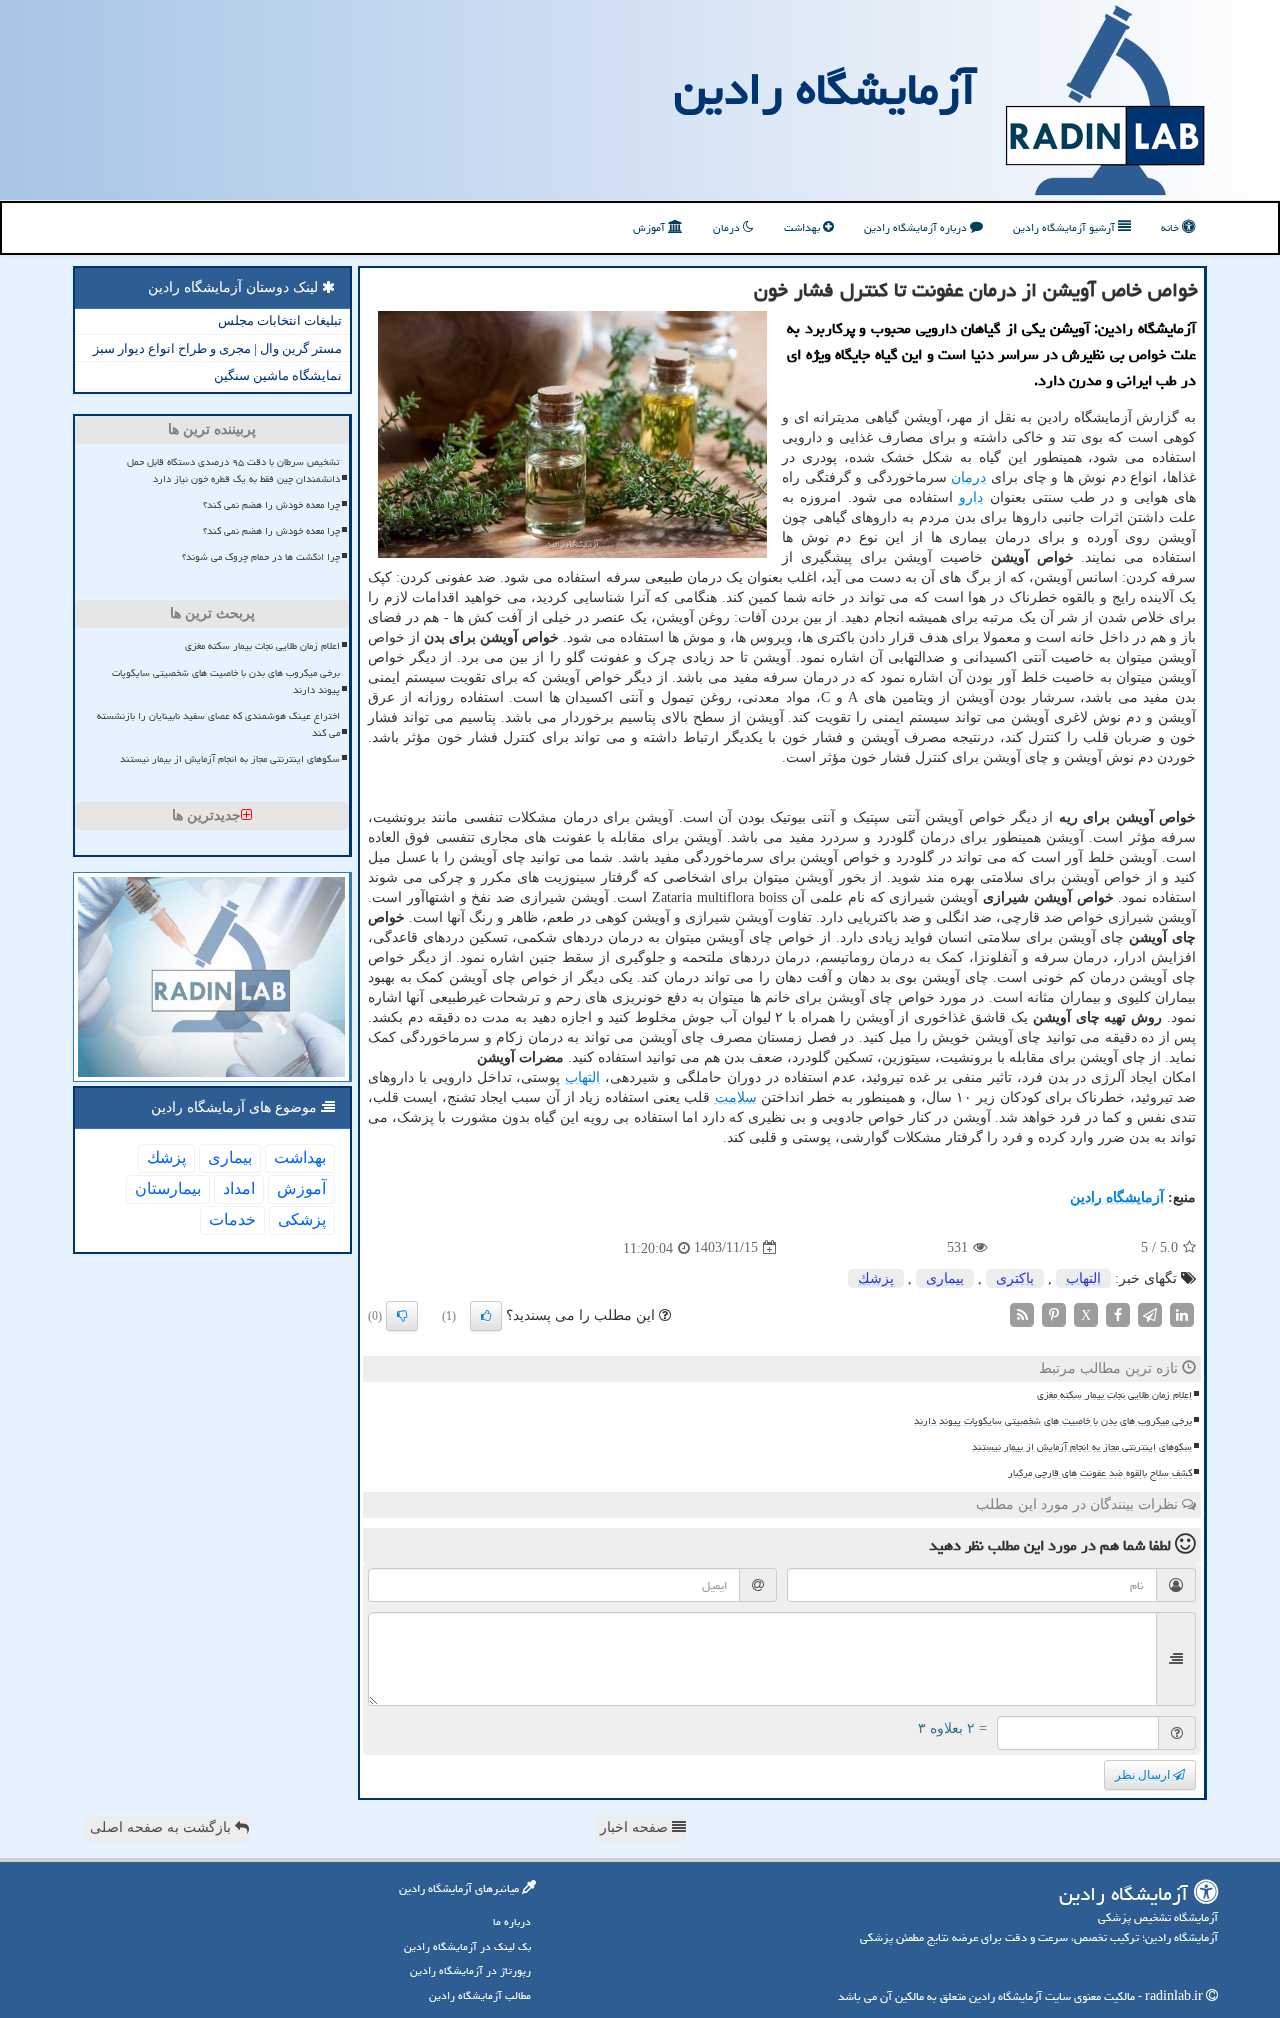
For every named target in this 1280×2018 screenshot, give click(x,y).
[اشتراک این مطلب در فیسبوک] (1118, 1313)
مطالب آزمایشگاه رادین (480, 1995)
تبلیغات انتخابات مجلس (280, 320)
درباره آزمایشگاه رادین (917, 227)
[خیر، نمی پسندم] (402, 1316)
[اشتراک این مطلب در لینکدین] (1182, 1313)
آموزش (650, 227)
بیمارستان (168, 1188)
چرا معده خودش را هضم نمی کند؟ (271, 505)
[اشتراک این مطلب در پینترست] (1054, 1313)
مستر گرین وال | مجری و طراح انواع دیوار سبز (217, 348)
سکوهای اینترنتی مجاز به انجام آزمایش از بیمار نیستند (1082, 1447)
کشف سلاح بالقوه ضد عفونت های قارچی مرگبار (1100, 1473)
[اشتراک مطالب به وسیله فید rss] (1022, 1313)
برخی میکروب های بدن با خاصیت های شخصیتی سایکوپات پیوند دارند (1053, 1421)
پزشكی (302, 1219)
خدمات (232, 1219)
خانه (1171, 227)
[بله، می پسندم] (486, 1316)
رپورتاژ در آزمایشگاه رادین (470, 1970)
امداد (239, 1188)
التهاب (582, 1077)
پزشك (876, 1278)
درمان (728, 227)
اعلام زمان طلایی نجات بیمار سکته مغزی (1114, 1395)
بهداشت (803, 227)
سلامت (736, 1097)
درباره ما (512, 1921)
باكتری (1015, 1278)
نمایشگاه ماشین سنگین (278, 375)
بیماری (945, 1278)
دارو (971, 497)
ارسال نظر (1144, 1775)
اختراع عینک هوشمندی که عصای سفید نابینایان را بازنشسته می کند (218, 724)
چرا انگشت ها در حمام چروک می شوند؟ (261, 557)
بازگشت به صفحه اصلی (162, 1827)
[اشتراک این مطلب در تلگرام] (1150, 1313)
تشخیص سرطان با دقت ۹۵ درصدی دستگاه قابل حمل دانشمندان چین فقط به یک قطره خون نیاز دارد (233, 470)
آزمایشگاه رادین (825, 89)
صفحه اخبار (636, 1827)
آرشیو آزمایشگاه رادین (1065, 227)
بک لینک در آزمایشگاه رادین (467, 1946)
